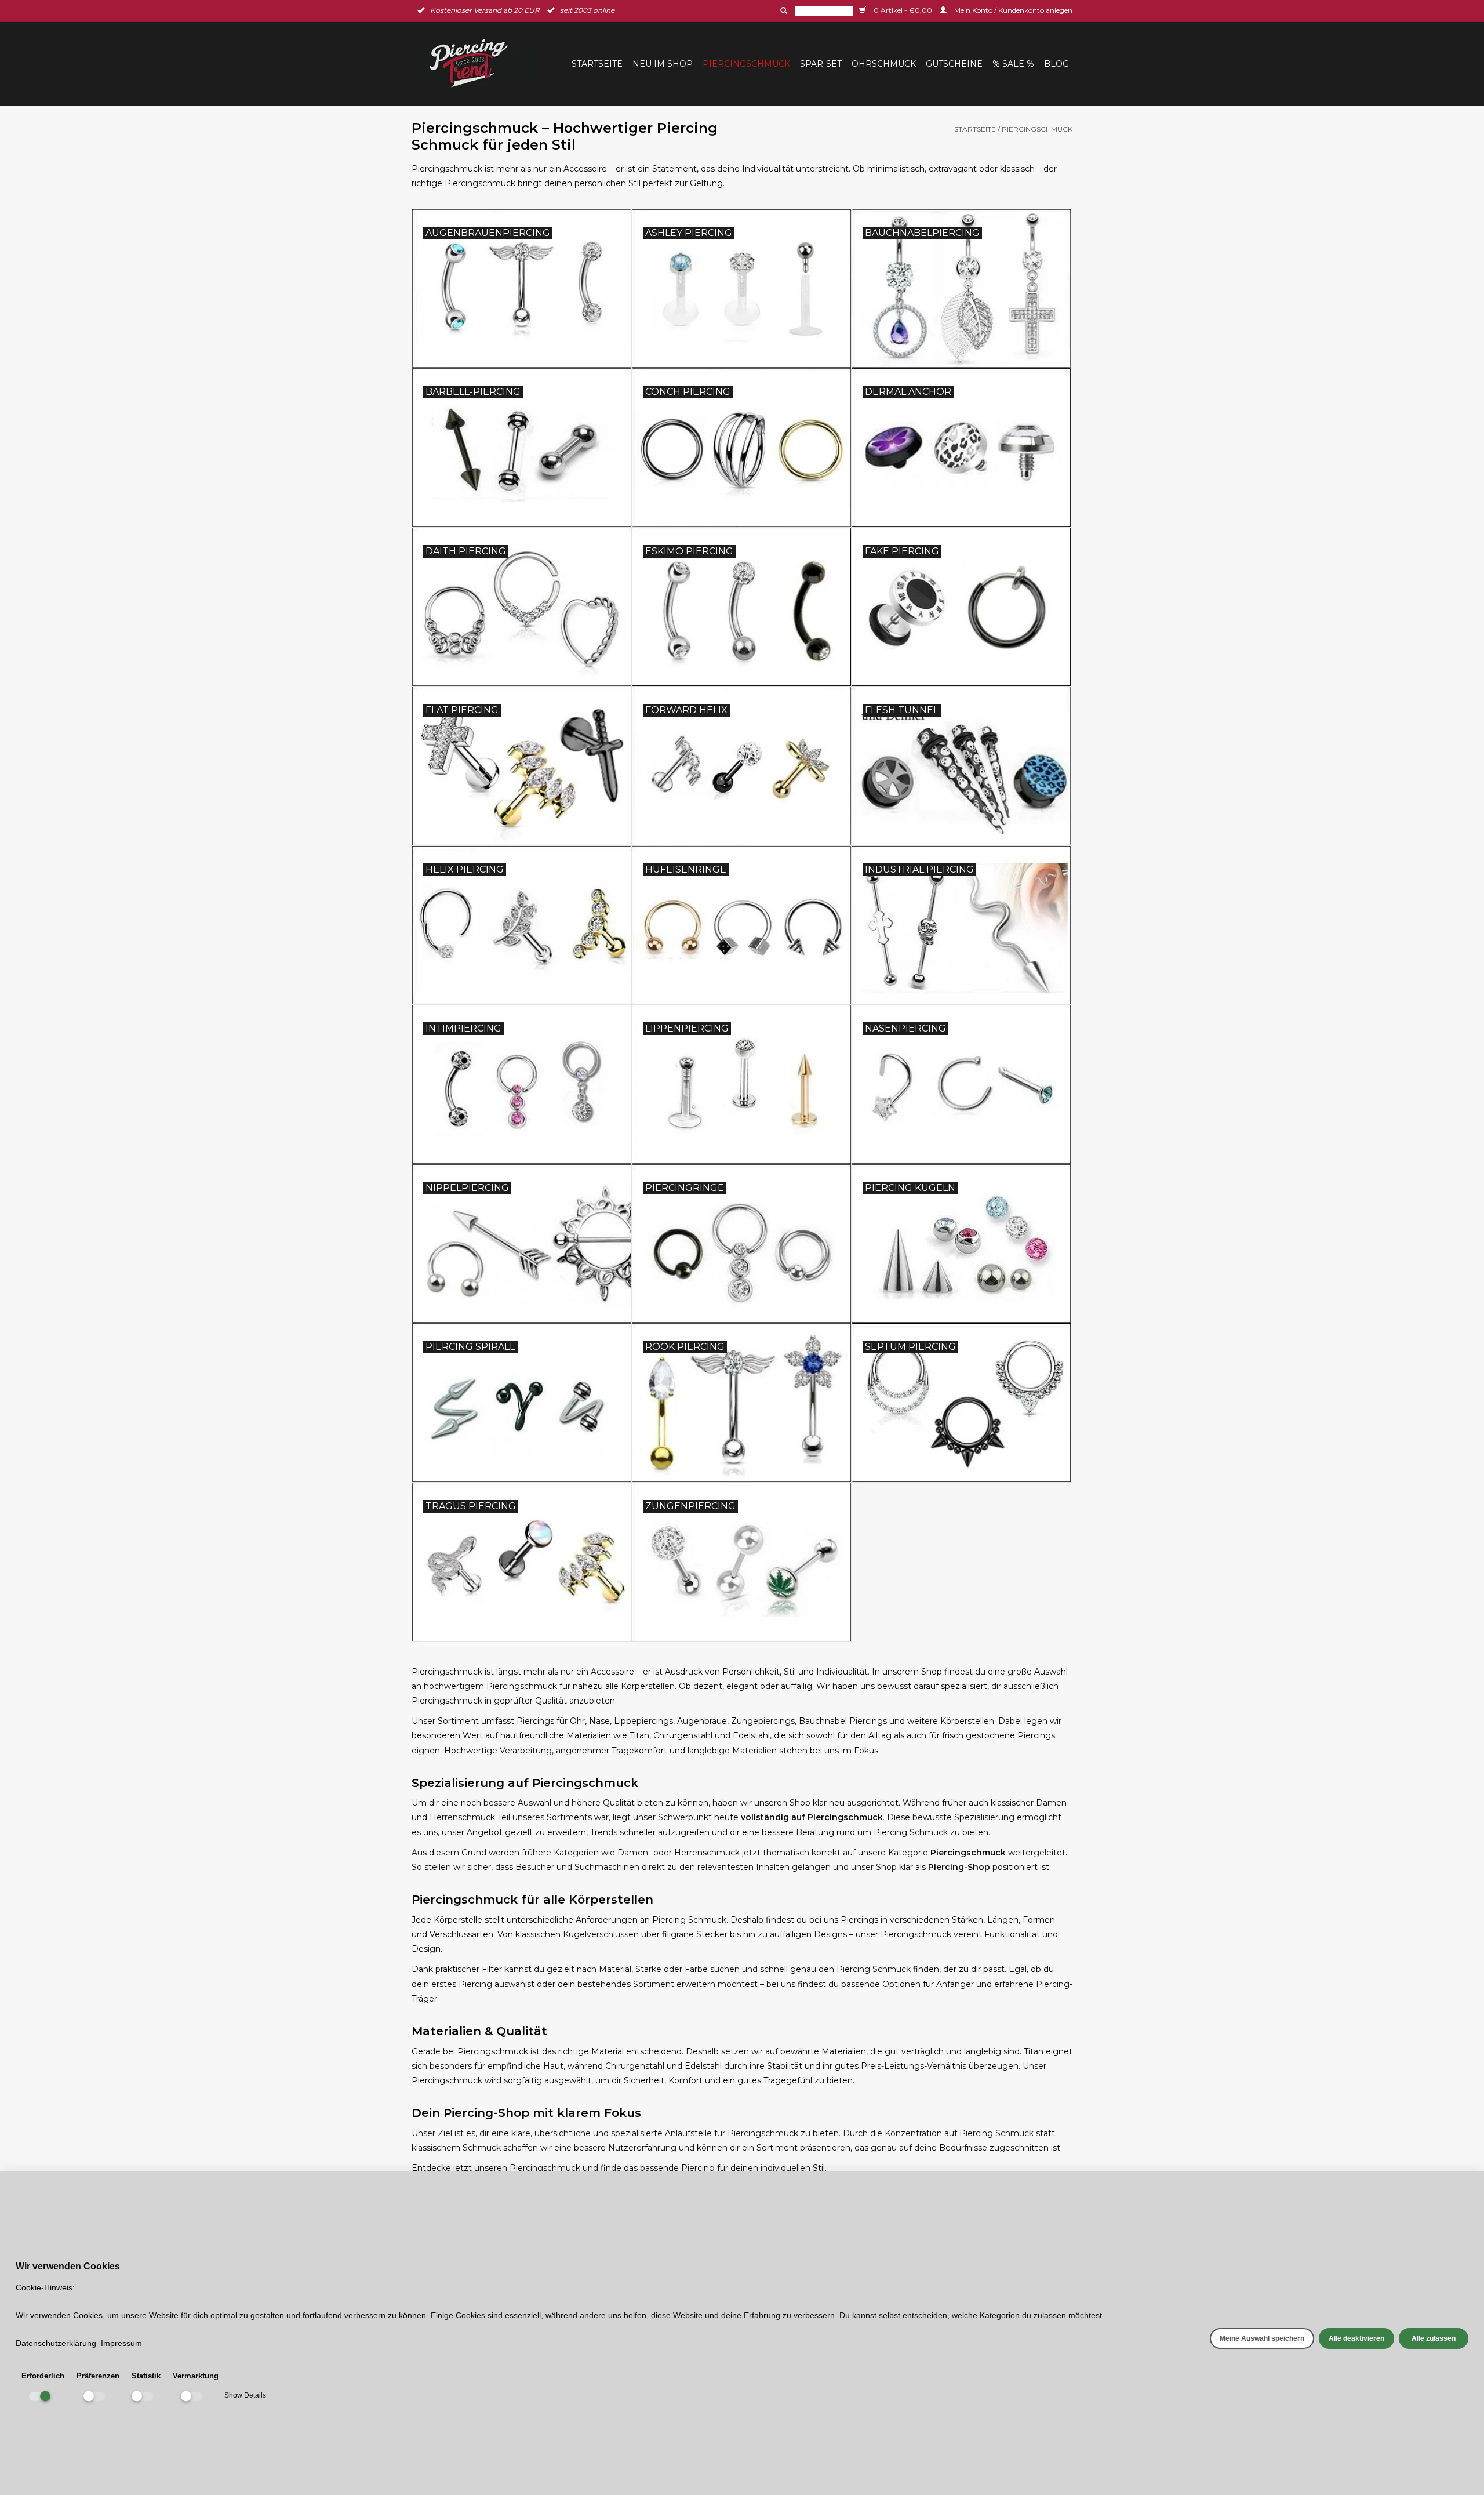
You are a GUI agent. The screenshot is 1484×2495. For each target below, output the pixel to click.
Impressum (121, 2343)
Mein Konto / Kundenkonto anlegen (1012, 10)
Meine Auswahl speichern (1262, 2338)
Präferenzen (98, 2376)
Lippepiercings (643, 1721)
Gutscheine (954, 64)
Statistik (146, 2376)
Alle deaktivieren (1356, 2338)
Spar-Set (821, 64)
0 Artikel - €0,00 (903, 10)
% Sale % (1013, 64)
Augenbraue (702, 1721)
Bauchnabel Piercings (843, 1721)
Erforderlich (43, 2376)
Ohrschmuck (884, 64)
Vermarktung (196, 2376)
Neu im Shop (663, 64)
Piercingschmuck (746, 64)
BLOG (1056, 64)
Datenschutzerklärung (56, 2343)
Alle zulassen (1434, 2338)
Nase (599, 1721)
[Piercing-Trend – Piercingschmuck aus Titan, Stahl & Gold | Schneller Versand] (476, 63)
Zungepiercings (763, 1721)
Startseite (597, 64)
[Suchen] (783, 10)
